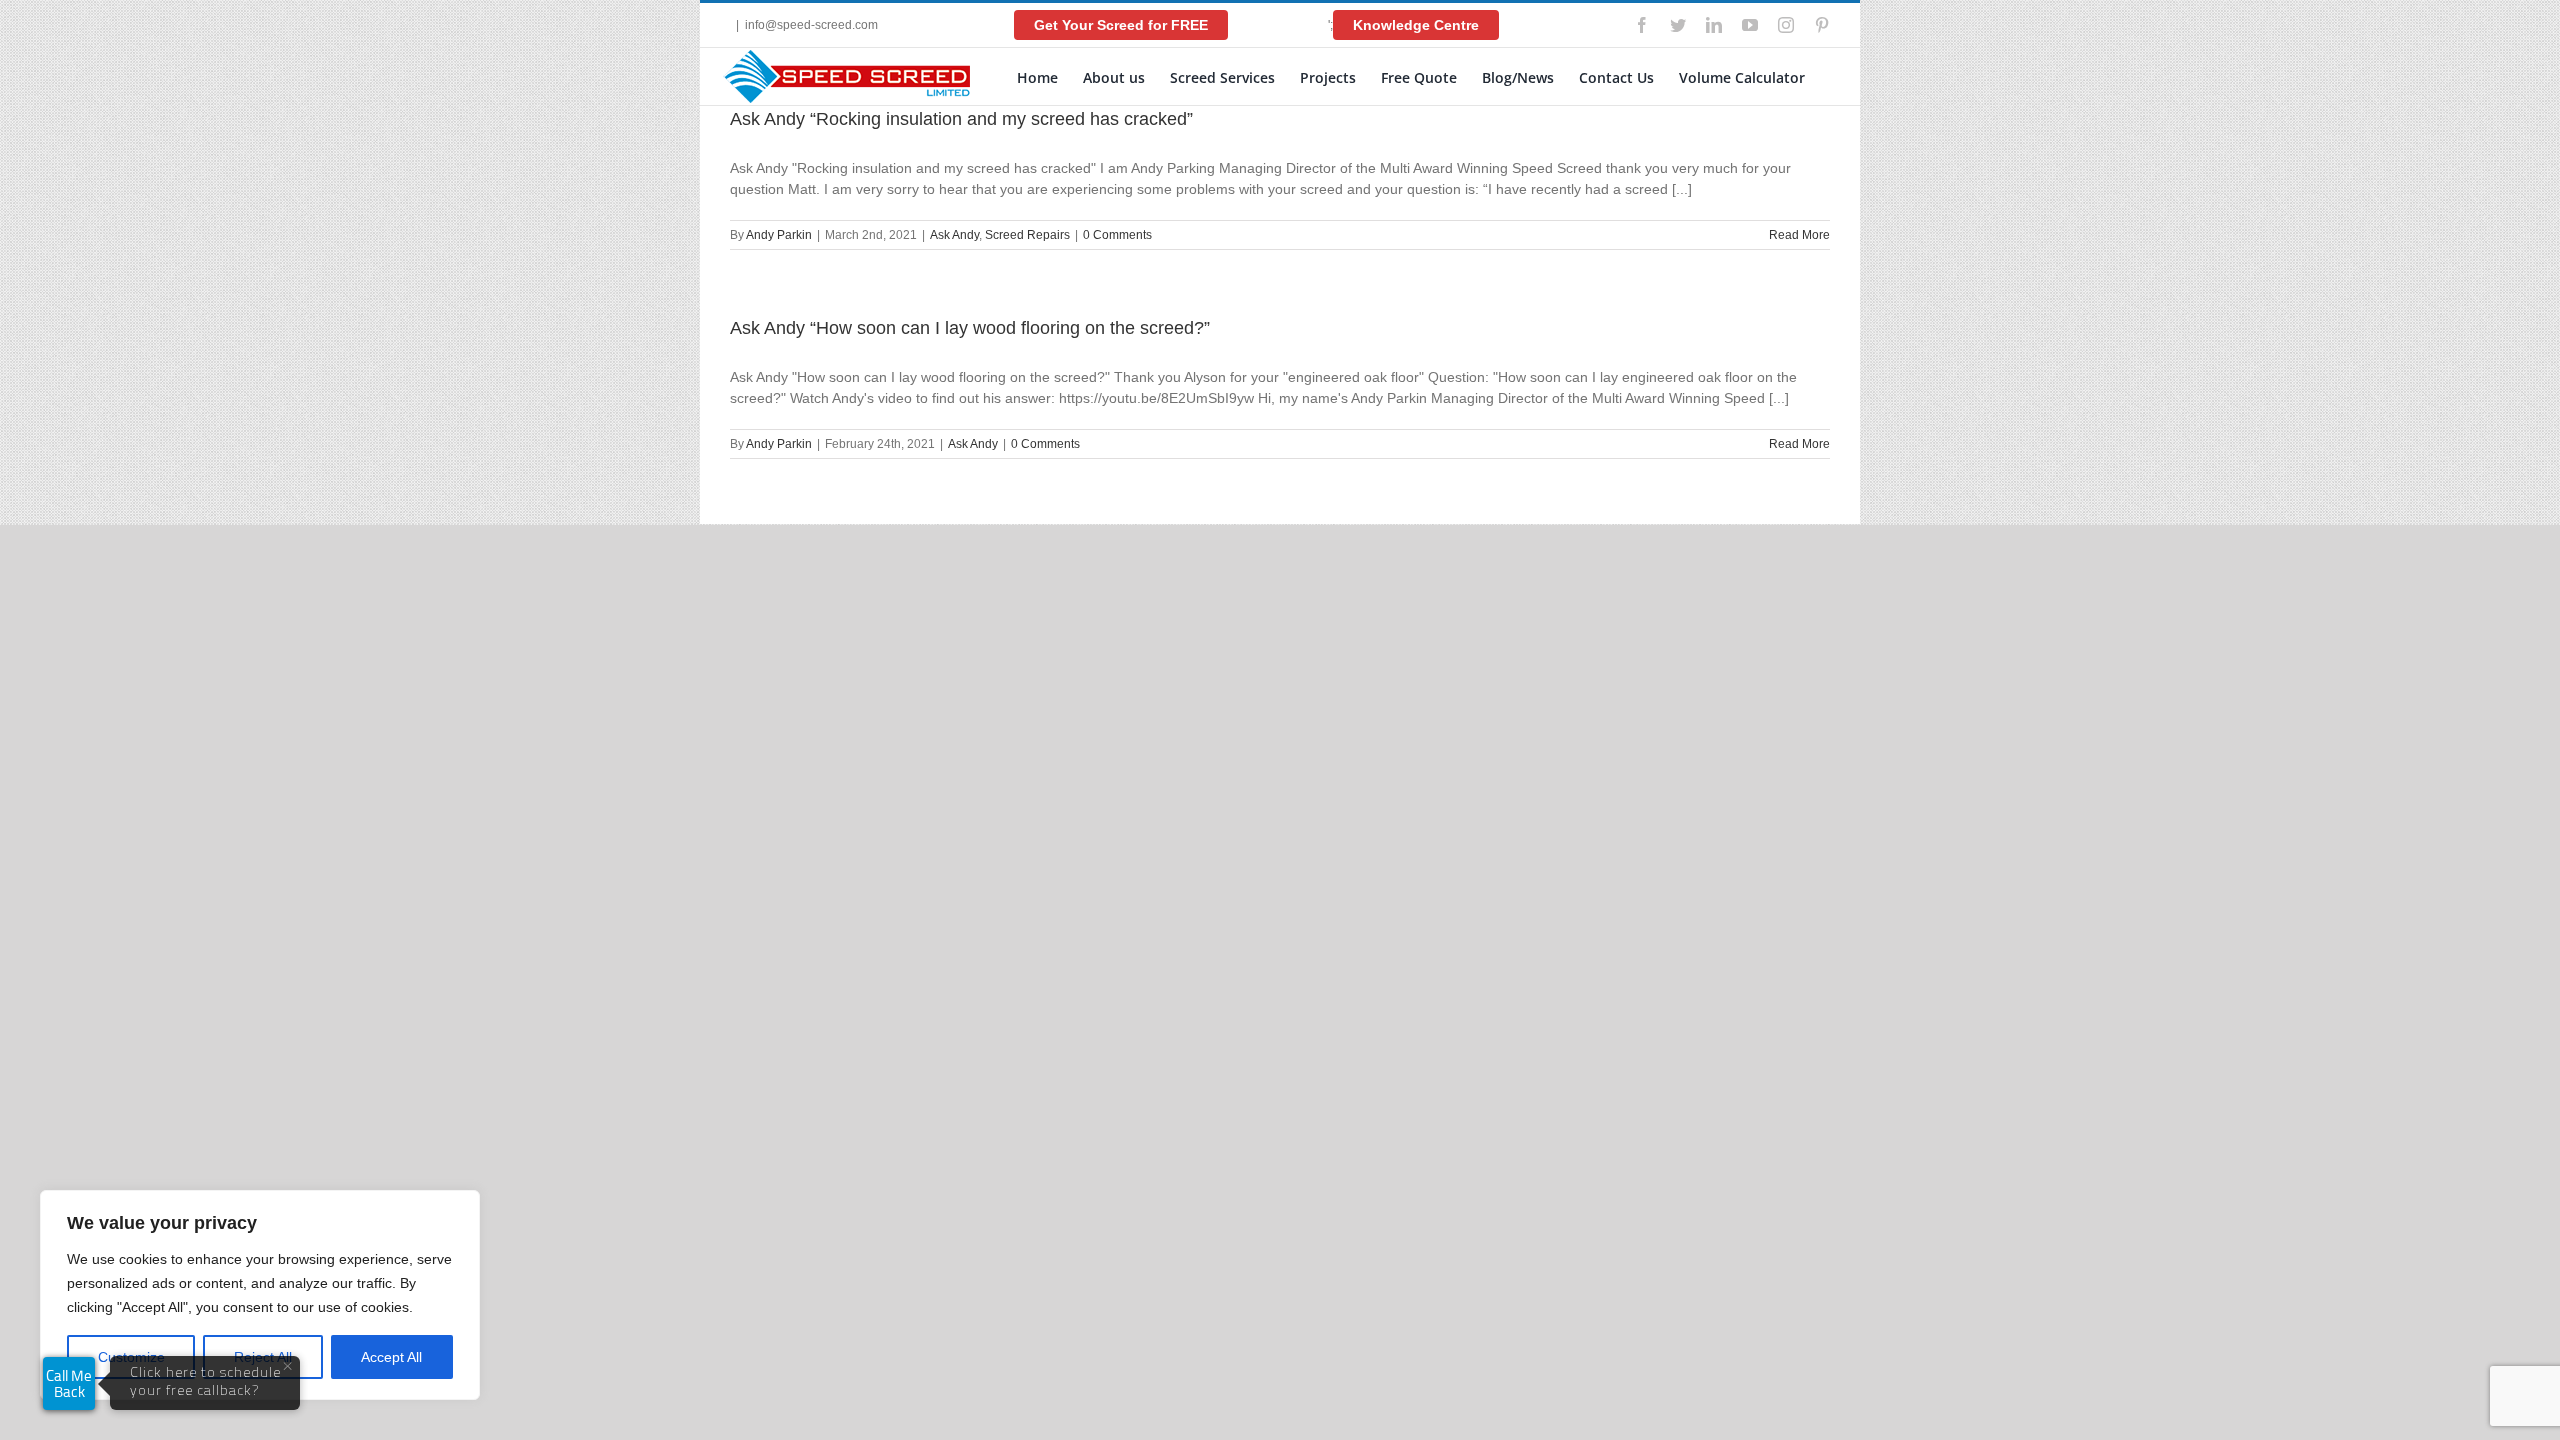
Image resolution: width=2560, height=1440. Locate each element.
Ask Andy (954, 235)
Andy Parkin (779, 235)
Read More (1799, 235)
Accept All (391, 1357)
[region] (260, 1295)
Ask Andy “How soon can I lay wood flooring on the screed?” (970, 328)
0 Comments (1117, 235)
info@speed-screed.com (811, 25)
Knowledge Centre (1416, 25)
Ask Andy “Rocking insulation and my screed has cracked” (961, 119)
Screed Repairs (1027, 235)
